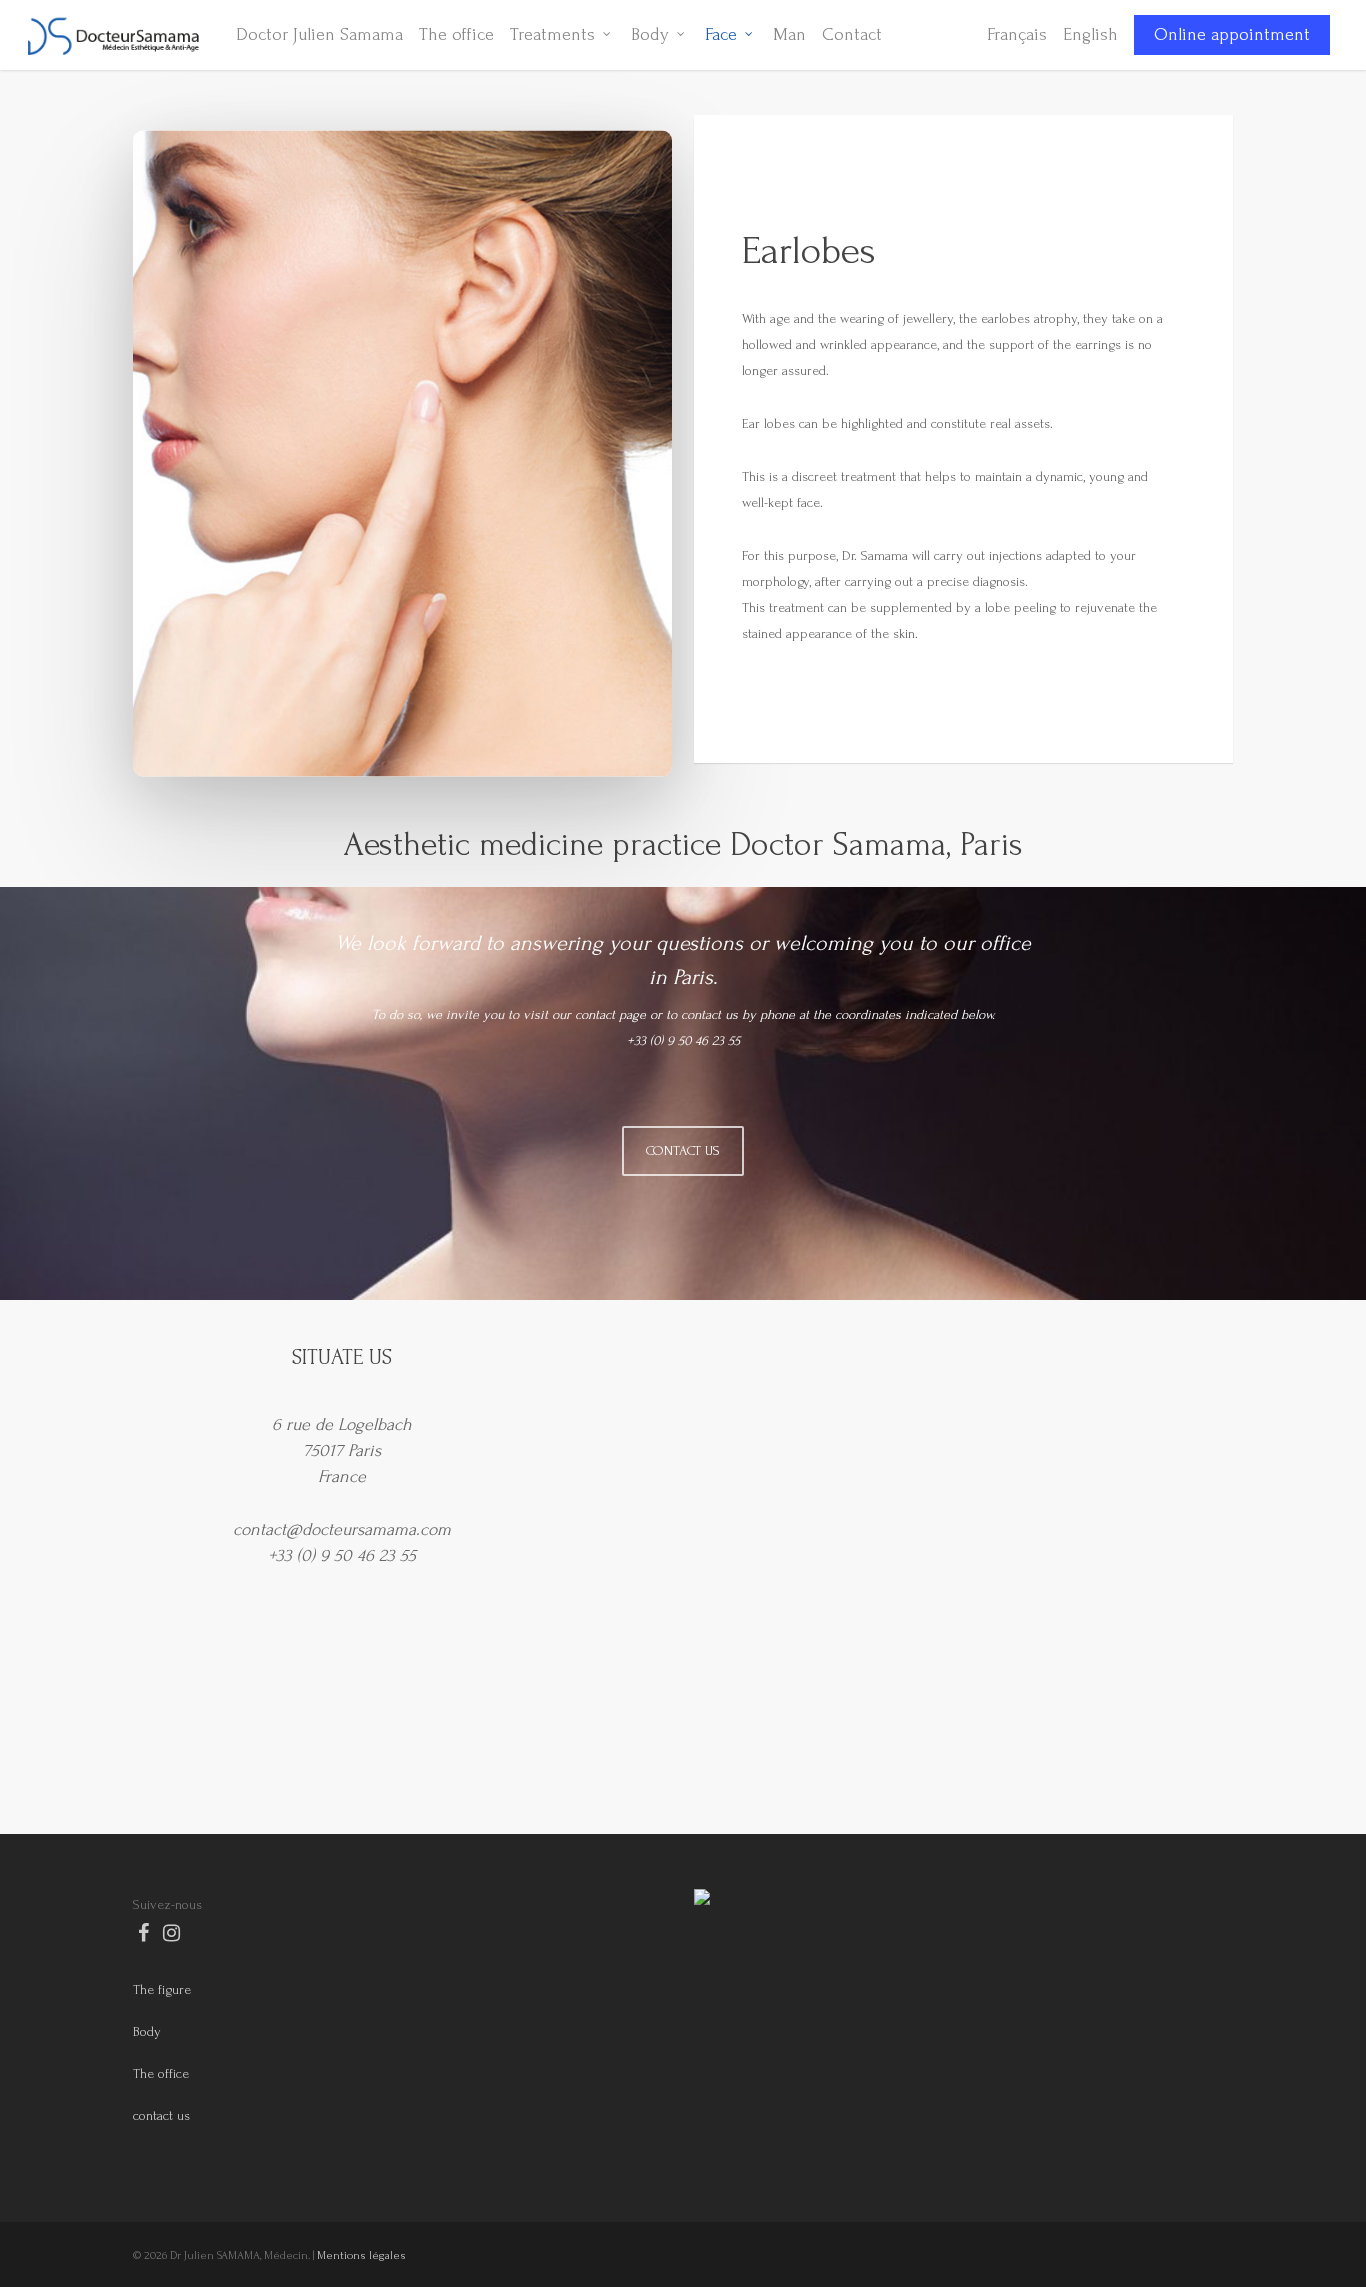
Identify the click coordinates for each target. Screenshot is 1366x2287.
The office (161, 2073)
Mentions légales (361, 2255)
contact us (161, 2115)
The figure (162, 1989)
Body (147, 2031)
